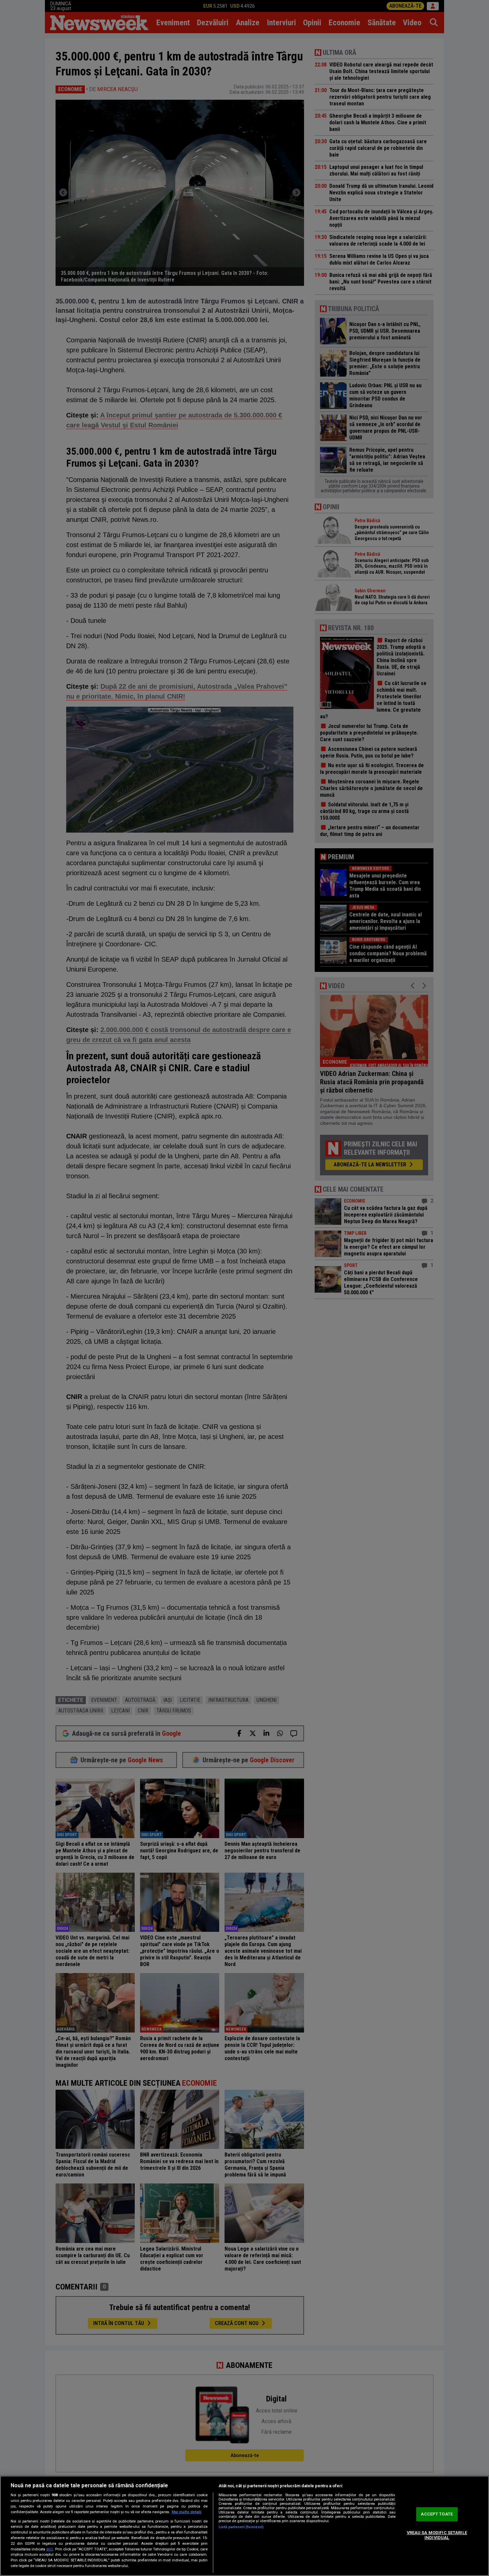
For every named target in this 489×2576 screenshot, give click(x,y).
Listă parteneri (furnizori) (241, 2527)
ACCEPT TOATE (437, 2514)
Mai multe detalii (186, 2512)
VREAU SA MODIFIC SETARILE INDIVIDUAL (437, 2535)
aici (50, 2549)
